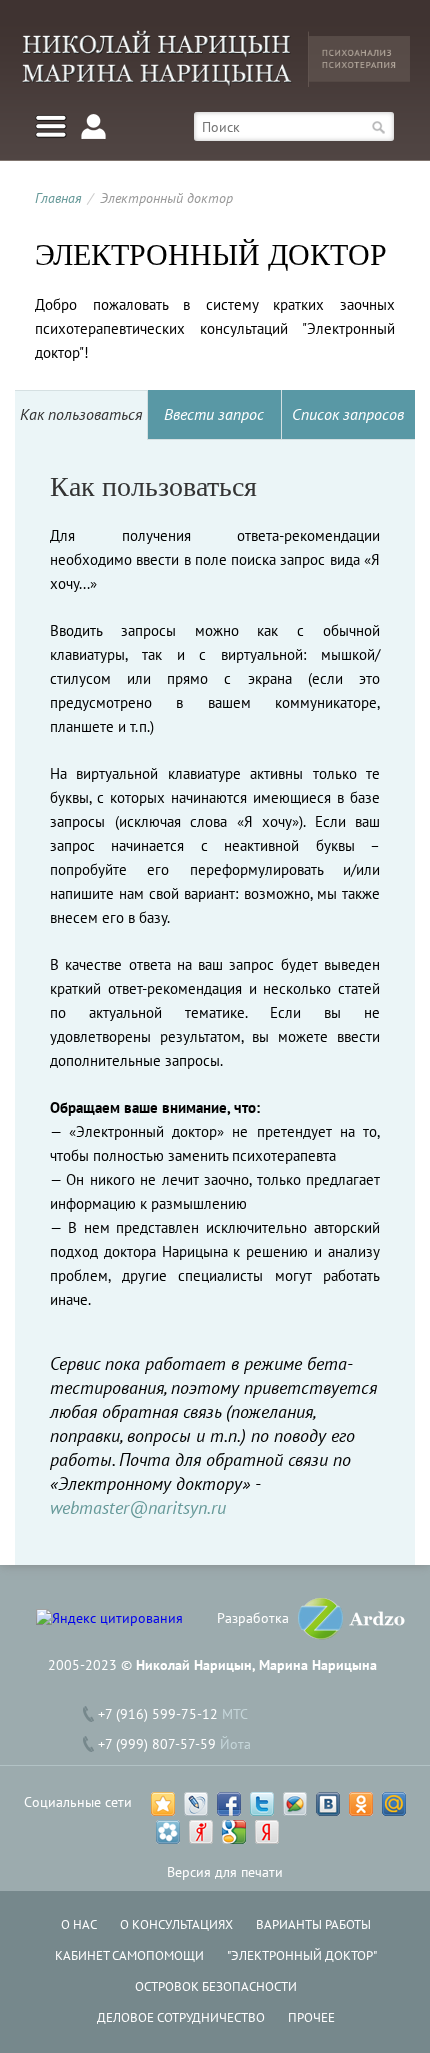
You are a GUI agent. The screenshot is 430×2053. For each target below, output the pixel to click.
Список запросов (348, 414)
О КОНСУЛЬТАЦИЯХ (176, 1924)
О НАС (79, 1924)
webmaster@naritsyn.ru (138, 1507)
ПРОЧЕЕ (311, 2017)
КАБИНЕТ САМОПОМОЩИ (129, 1955)
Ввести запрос (214, 414)
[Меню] (51, 126)
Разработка (253, 1618)
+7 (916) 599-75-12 (158, 1714)
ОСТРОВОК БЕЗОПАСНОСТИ (216, 1986)
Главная (58, 198)
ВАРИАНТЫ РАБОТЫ (313, 1924)
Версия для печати (225, 1872)
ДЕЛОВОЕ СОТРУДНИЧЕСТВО (181, 2017)
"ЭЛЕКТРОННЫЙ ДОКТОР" (302, 1955)
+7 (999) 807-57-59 (157, 1744)
